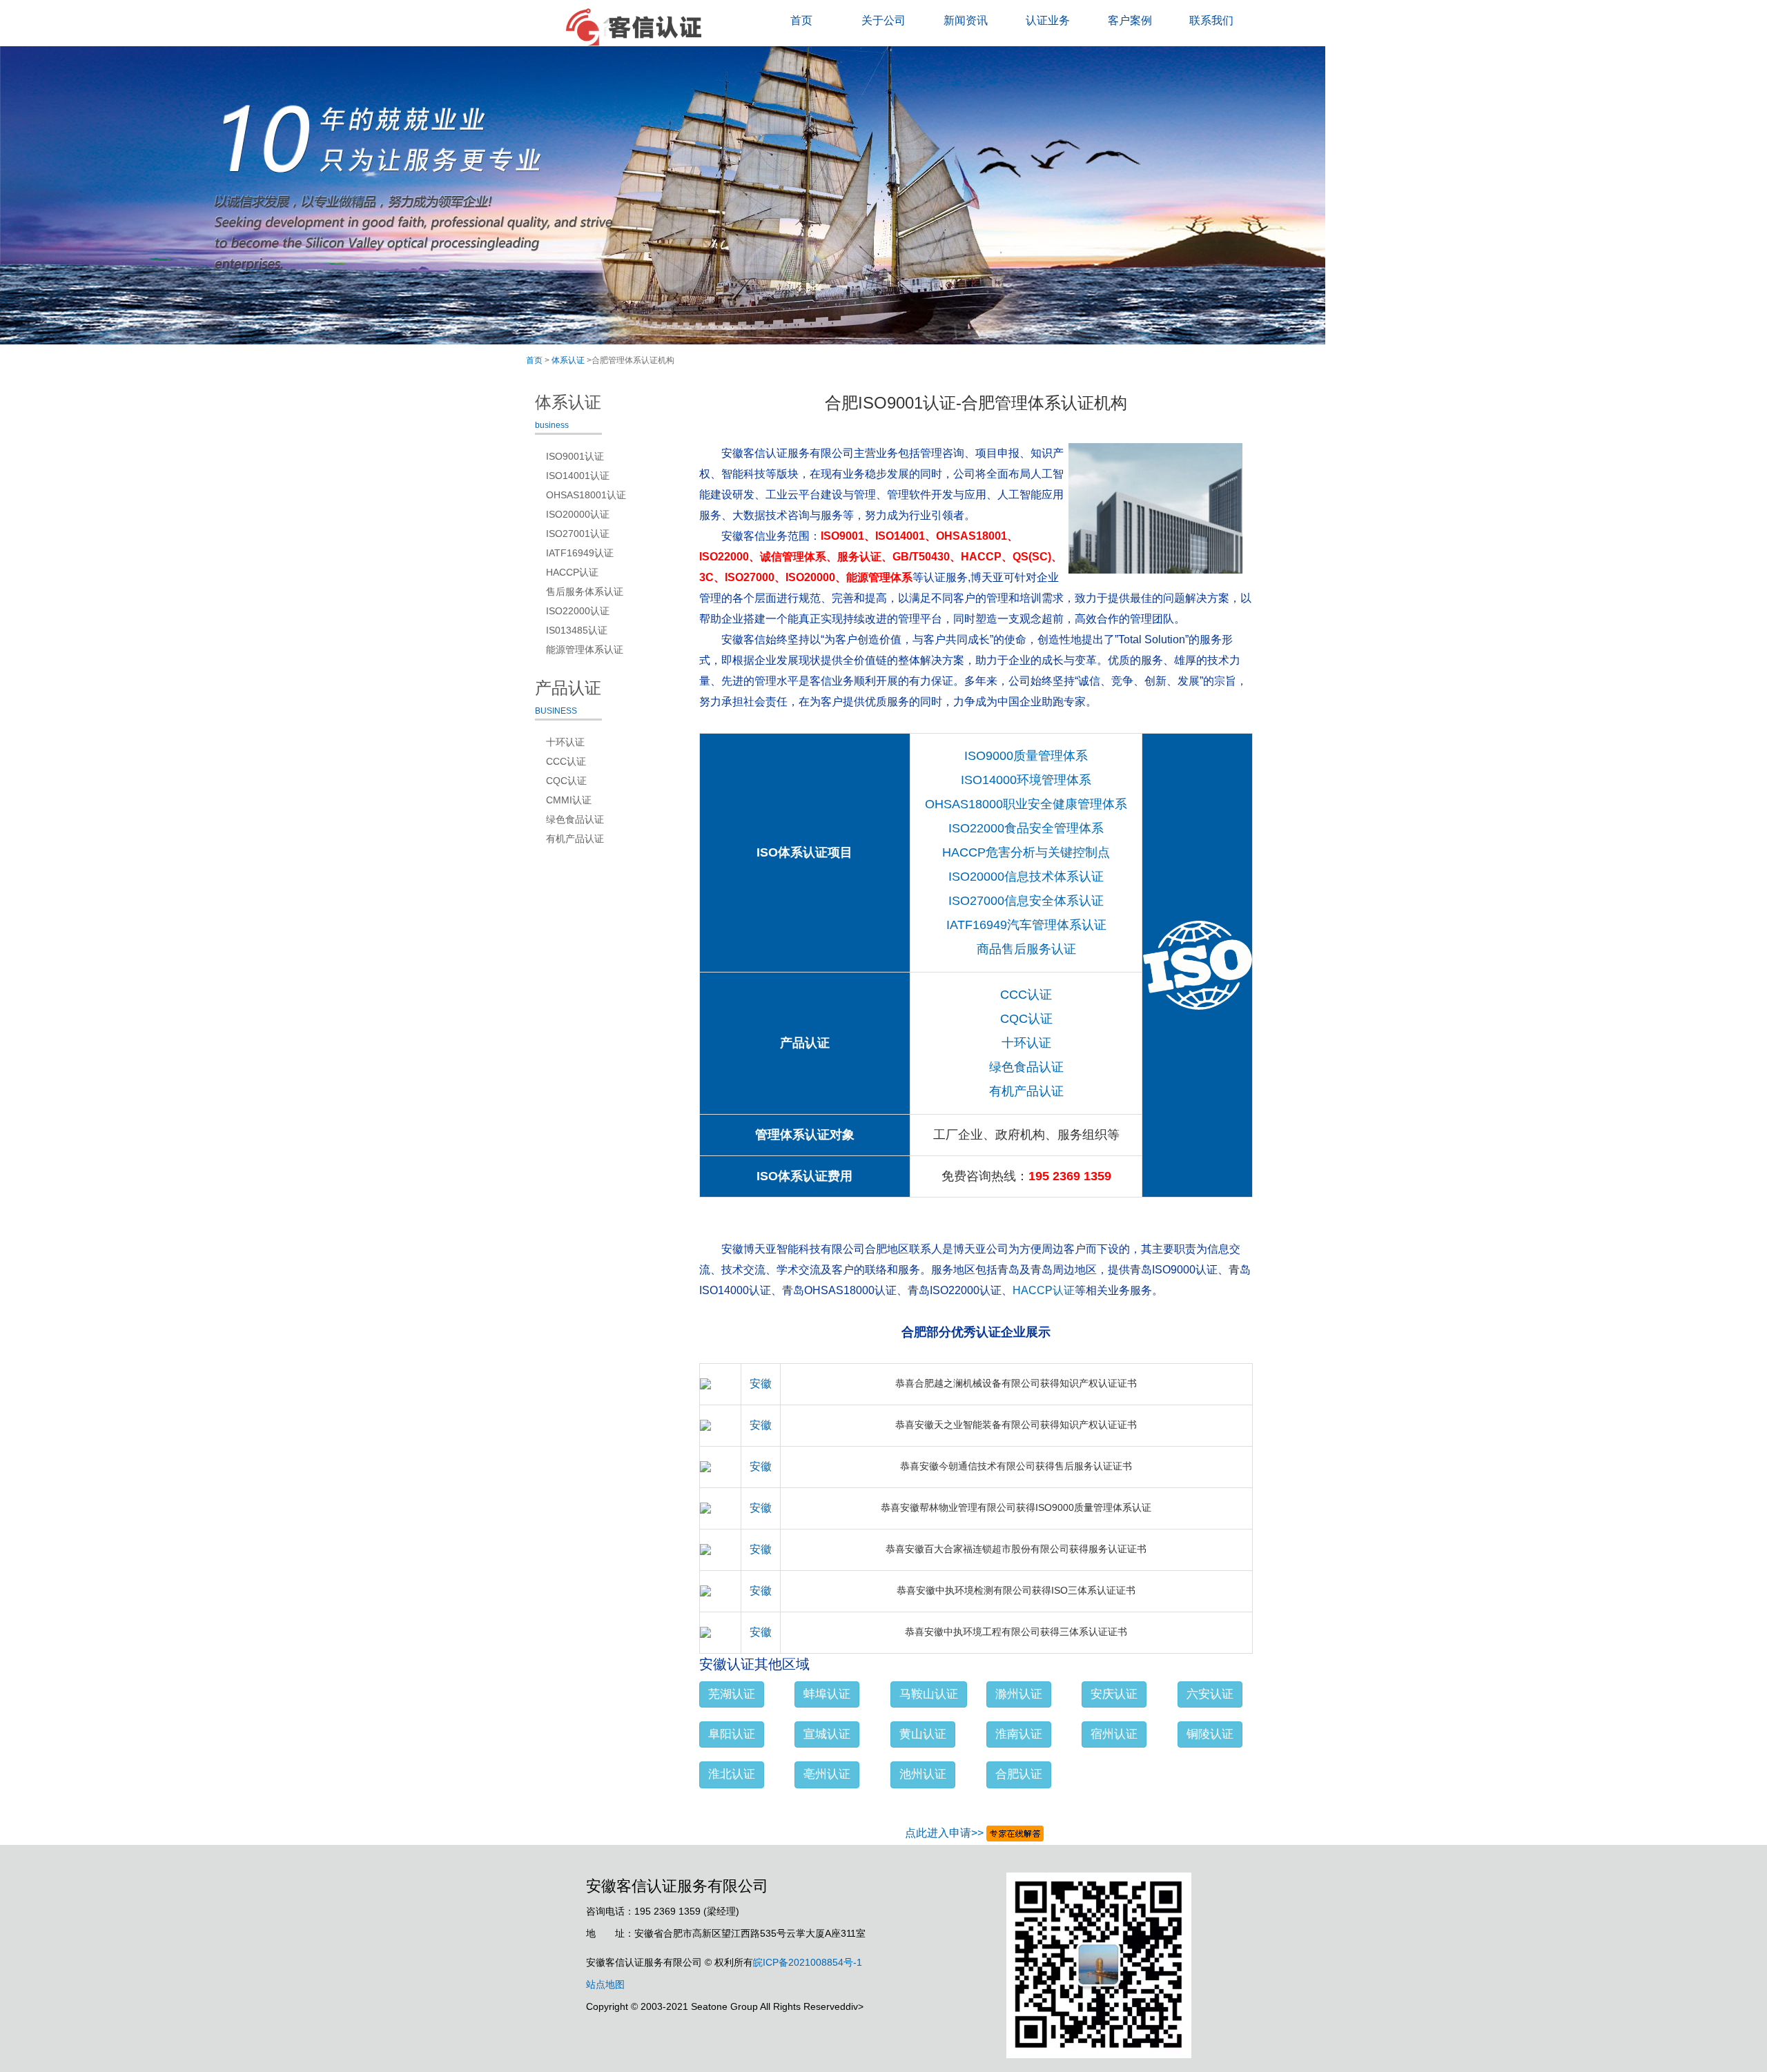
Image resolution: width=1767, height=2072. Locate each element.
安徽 (761, 1384)
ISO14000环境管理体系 (1026, 780)
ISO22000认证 (578, 611)
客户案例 (1130, 20)
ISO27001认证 (578, 534)
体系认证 (568, 360)
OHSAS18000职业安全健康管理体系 (1026, 804)
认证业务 (1048, 20)
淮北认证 (732, 1774)
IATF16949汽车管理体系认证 (1026, 925)
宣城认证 (827, 1734)
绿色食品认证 (1026, 1067)
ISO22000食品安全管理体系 (1026, 828)
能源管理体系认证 (585, 649)
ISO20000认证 (578, 514)
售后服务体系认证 (585, 592)
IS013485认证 (577, 630)
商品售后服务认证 (1026, 949)
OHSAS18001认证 (586, 495)
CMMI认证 (569, 800)
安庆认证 (1114, 1694)
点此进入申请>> (944, 1833)
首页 (801, 20)
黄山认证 (923, 1734)
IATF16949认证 (580, 553)
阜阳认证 (732, 1734)
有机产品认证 (1026, 1091)
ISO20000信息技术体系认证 (1026, 877)
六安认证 (1210, 1694)
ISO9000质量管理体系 (1026, 756)
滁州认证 (1019, 1694)
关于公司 (883, 20)
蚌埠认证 (827, 1694)
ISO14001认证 (578, 476)
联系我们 (1211, 20)
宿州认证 (1114, 1734)
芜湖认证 (732, 1694)
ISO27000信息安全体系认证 (1026, 901)
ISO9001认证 (575, 456)
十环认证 (1026, 1043)
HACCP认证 (1044, 1290)
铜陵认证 (1210, 1734)
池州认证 (923, 1774)
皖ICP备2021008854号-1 (808, 1962)
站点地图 (605, 1984)
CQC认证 (1026, 1019)
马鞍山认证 (929, 1694)
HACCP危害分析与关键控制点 (1026, 852)
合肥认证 (1019, 1774)
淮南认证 (1019, 1734)
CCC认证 (1026, 995)
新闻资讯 (966, 20)
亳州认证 (827, 1774)
